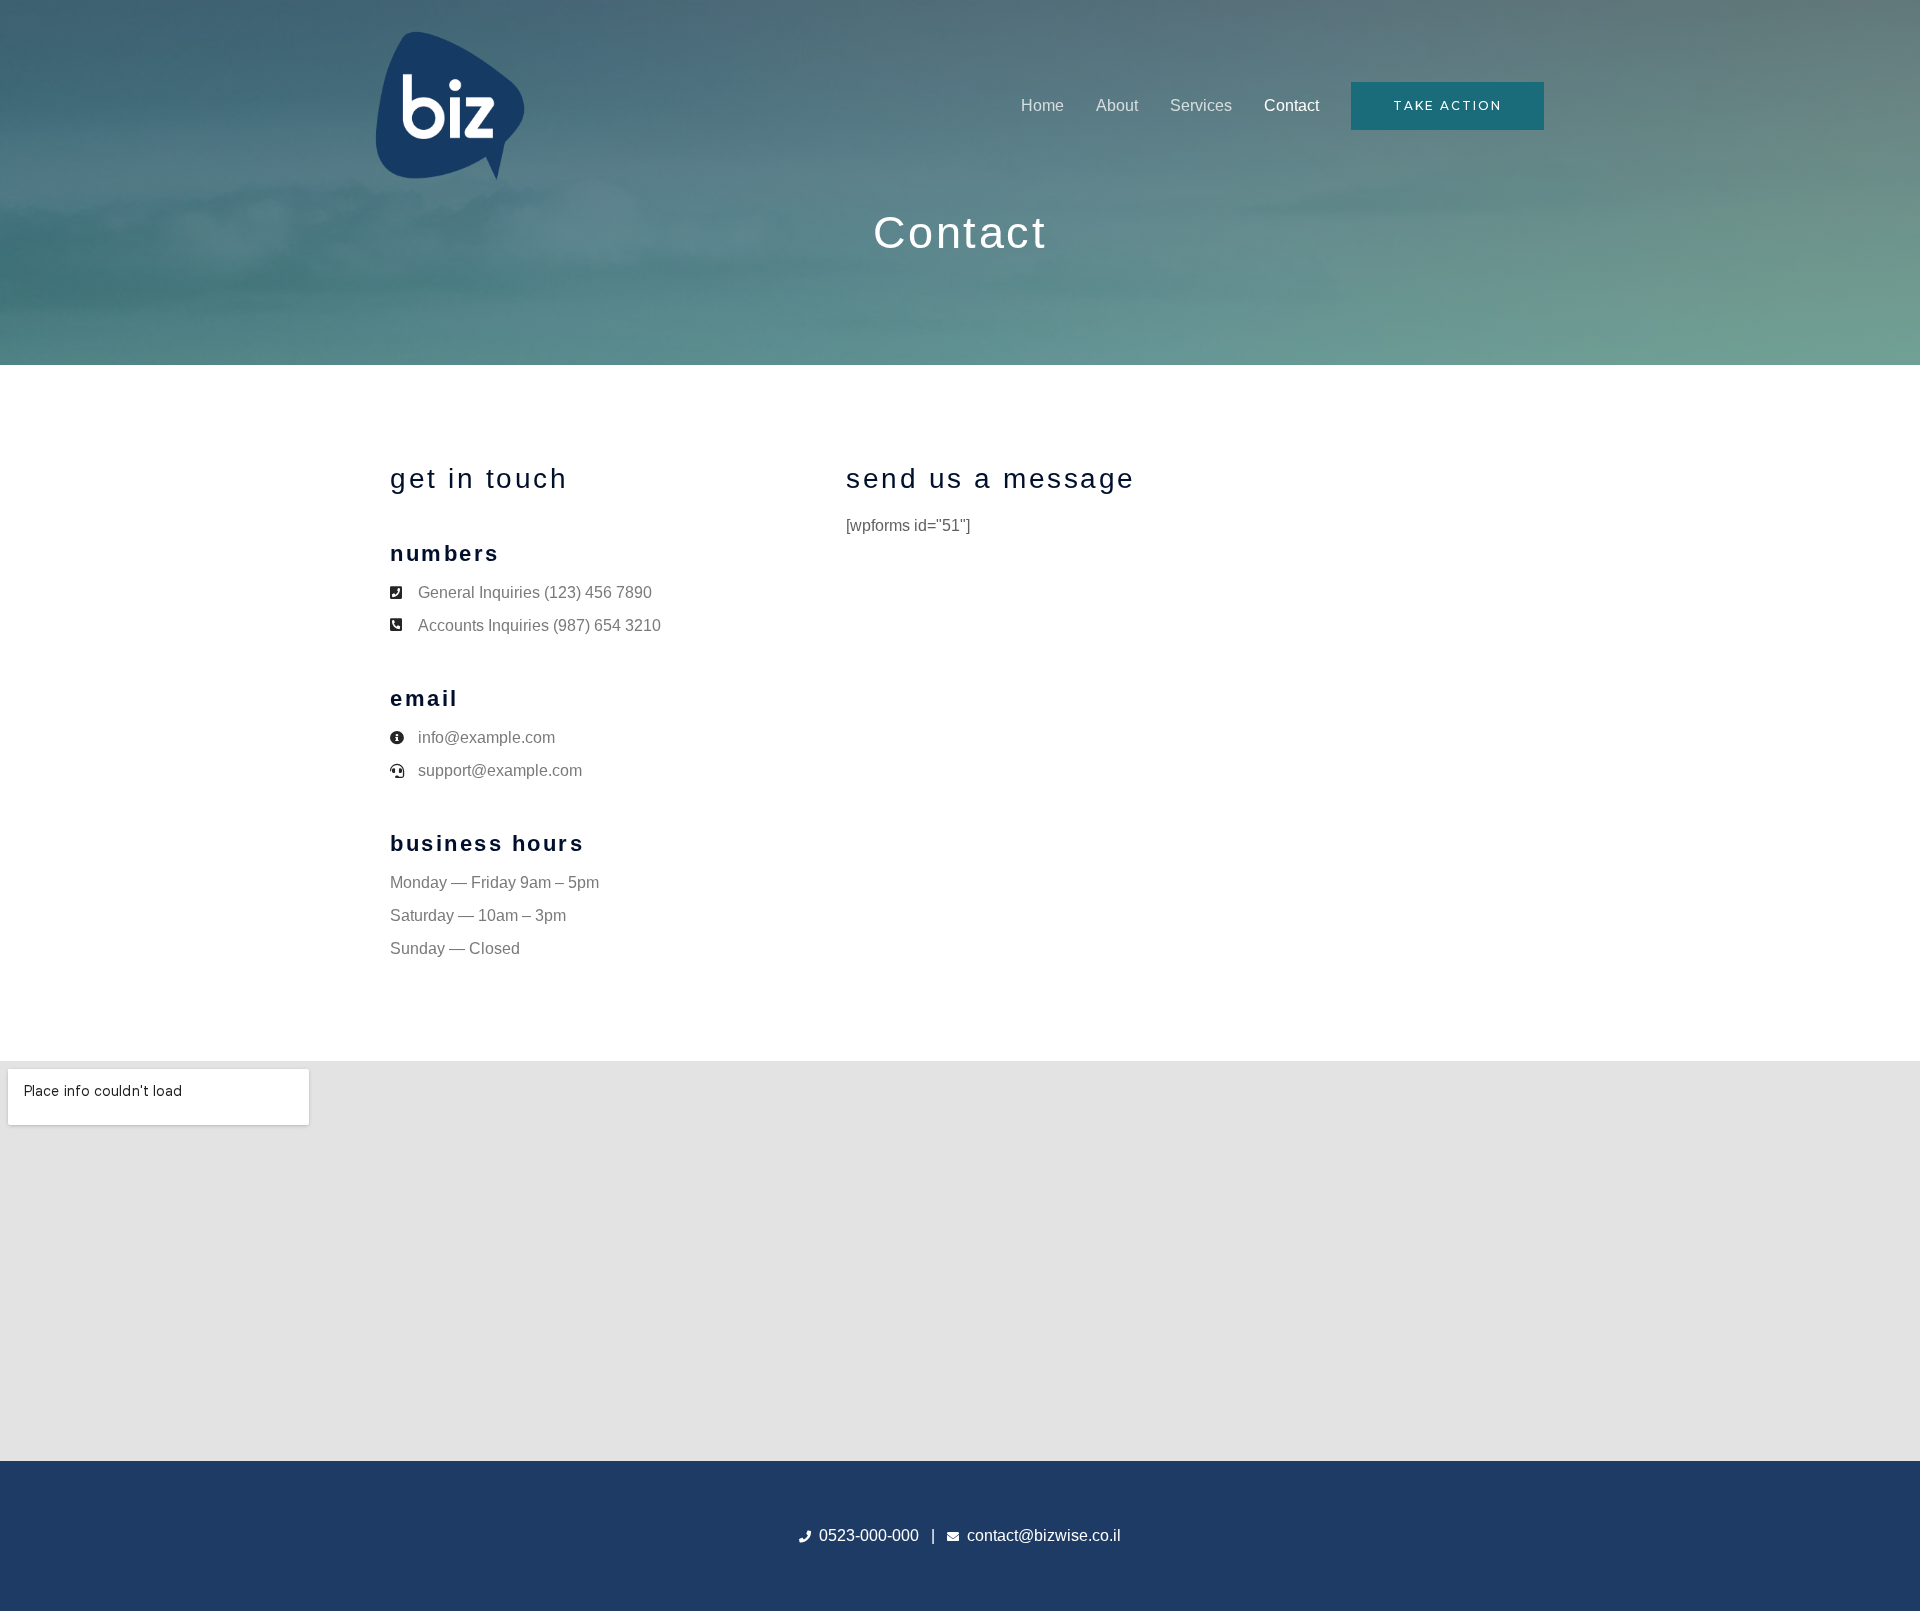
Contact (1291, 105)
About (1117, 105)
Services (1201, 105)
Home (1042, 105)
